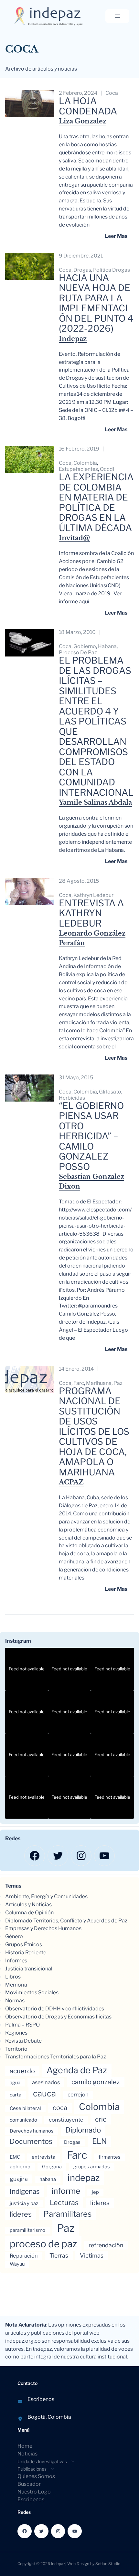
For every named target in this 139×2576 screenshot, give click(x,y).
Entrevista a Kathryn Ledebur (91, 914)
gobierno (85, 646)
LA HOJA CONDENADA (88, 106)
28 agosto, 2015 (79, 881)
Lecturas (64, 2202)
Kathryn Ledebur (93, 895)
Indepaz (73, 339)
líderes (21, 2214)
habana (107, 646)
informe (66, 2191)
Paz (118, 1383)
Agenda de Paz (77, 2070)
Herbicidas (72, 1098)
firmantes (110, 2157)
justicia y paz (24, 2203)
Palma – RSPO (22, 2025)
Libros (13, 1977)
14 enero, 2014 (76, 1369)
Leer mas (116, 236)
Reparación (24, 2256)
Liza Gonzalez (83, 121)
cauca (44, 2093)
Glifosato (110, 1092)
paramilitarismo (27, 2230)
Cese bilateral (25, 2108)
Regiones (16, 2033)
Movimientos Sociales (32, 1993)
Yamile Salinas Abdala (95, 802)
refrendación (106, 2245)
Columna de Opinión (29, 1913)
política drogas (112, 270)
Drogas (82, 270)
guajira (19, 2179)
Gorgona (52, 2167)
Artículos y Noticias (28, 1905)
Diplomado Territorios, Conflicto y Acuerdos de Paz (66, 1921)
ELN (99, 2141)
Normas (15, 2001)
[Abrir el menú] (117, 16)
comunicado (23, 2120)
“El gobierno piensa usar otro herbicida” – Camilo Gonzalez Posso (91, 1137)
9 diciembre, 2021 (81, 256)
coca (112, 93)
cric (101, 2119)
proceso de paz (78, 652)
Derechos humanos (32, 2131)
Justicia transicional (29, 1969)
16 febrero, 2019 (79, 449)
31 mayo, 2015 (76, 1078)
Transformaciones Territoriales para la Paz (56, 2057)
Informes (16, 1961)
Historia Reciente (26, 1953)
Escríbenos (41, 2399)
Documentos (31, 2141)
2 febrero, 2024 (78, 93)
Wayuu (17, 2264)
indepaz (84, 2178)
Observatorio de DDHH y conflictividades (55, 2009)
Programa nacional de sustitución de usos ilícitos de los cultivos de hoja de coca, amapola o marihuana (94, 1432)
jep (95, 2192)
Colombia (85, 463)
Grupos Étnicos (24, 1944)
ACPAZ (71, 1482)
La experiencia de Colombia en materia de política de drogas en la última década (96, 503)
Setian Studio (108, 2564)
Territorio (16, 2049)
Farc (79, 1383)
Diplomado (83, 2130)
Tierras (59, 2255)
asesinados (46, 2082)
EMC (15, 2157)
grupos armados (92, 2167)
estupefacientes (78, 469)
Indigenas (25, 2191)
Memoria (16, 1985)
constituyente (66, 2120)
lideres (100, 2203)
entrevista (43, 2157)
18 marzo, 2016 (77, 632)
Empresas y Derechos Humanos (43, 1928)
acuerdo (22, 2071)
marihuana (99, 1383)
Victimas (92, 2255)
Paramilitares (67, 2214)
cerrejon (78, 2095)
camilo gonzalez (96, 2082)
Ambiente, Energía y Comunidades (46, 1896)
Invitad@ (74, 538)
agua (15, 2083)
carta (16, 2095)
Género (14, 1936)
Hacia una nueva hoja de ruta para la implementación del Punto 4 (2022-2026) (96, 303)
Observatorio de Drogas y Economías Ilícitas (58, 2017)
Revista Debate (23, 2041)
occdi (107, 469)
